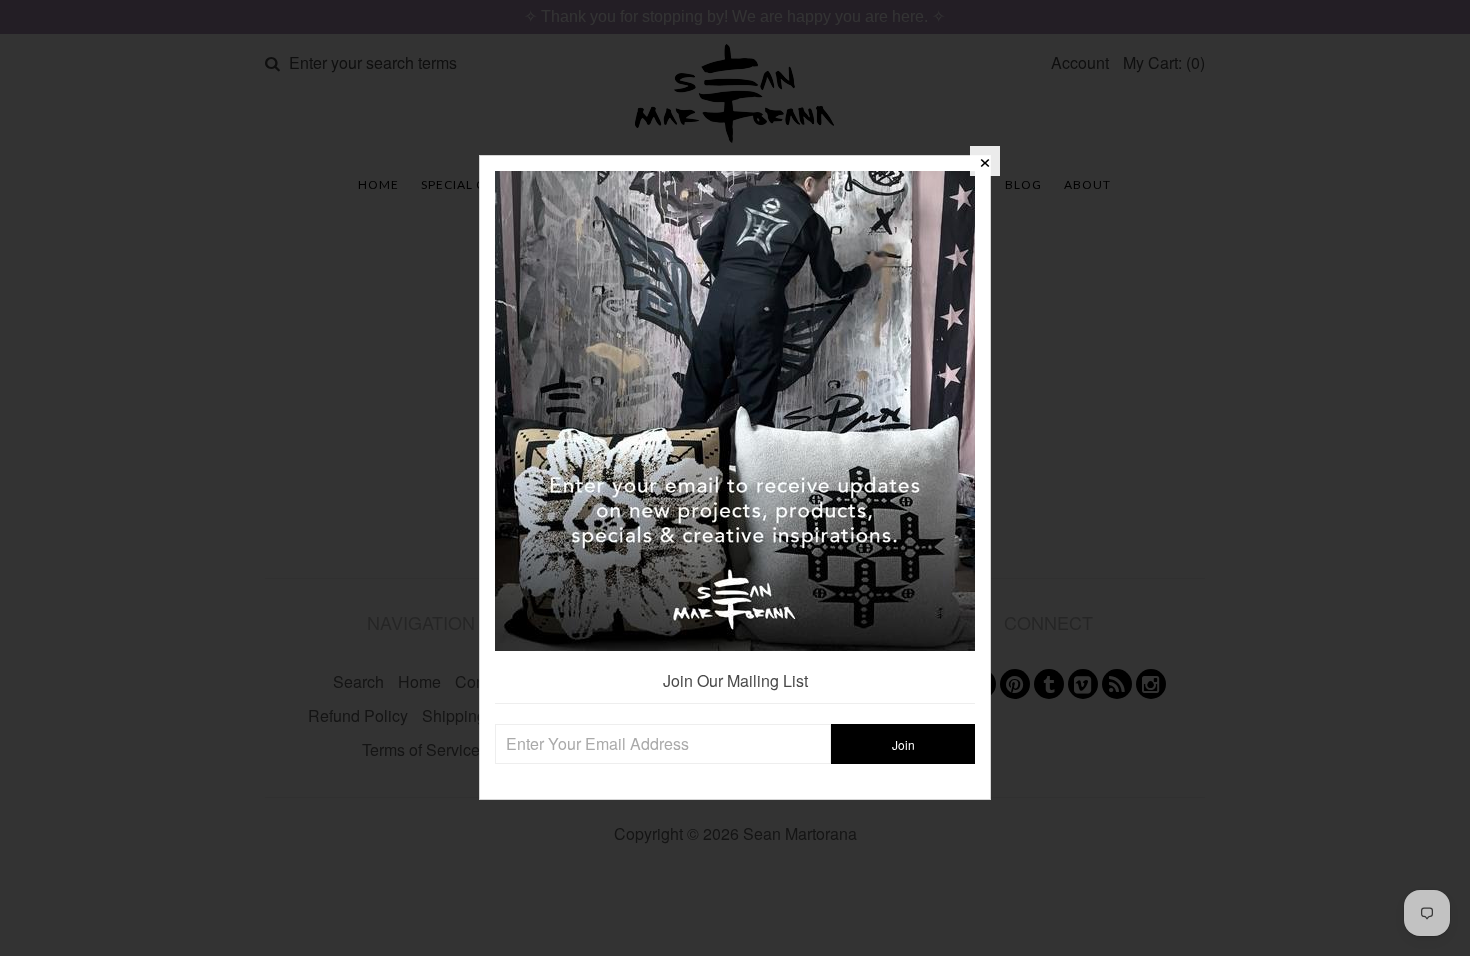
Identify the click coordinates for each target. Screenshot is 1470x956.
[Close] (985, 161)
